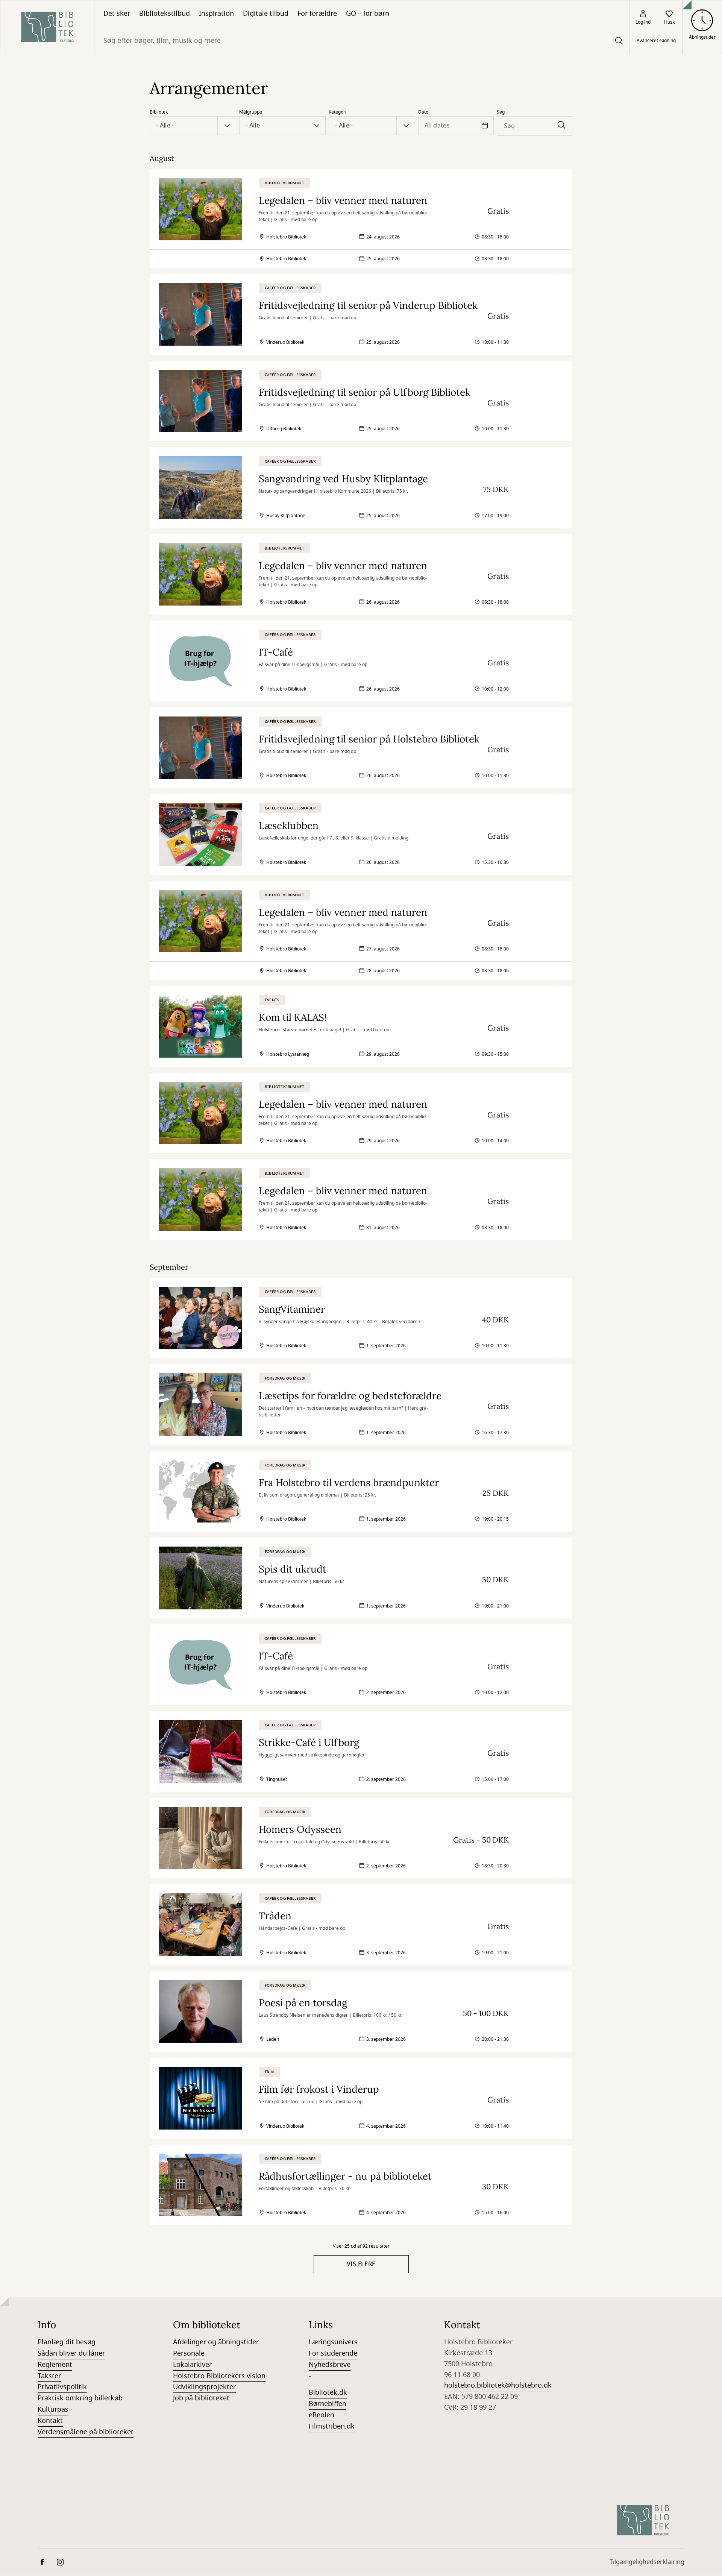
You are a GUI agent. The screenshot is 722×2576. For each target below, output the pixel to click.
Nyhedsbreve (330, 2365)
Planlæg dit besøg (67, 2342)
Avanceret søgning (656, 41)
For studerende (333, 2353)
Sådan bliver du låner (71, 2353)
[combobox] (362, 40)
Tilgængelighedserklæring (647, 2562)
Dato (423, 112)
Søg (501, 112)
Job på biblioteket (201, 2398)
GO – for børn (368, 14)
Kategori (337, 112)
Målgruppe (251, 112)
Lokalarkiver (192, 2365)
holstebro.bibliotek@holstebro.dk (498, 2385)
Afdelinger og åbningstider (216, 2342)
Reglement (55, 2365)
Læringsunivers (333, 2342)
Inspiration (216, 14)
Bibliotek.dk (328, 2392)
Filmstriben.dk (332, 2426)
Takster (49, 2376)
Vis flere (361, 2264)
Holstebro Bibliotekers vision (219, 2376)
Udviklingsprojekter (204, 2387)
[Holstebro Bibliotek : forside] (47, 27)
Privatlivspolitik (62, 2387)
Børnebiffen (328, 2404)
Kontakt (50, 2421)
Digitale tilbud (266, 14)
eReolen (322, 2415)
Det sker (117, 14)
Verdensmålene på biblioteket (86, 2432)
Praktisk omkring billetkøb (80, 2398)
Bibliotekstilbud (165, 14)
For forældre (317, 14)
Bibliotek (159, 112)
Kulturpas (53, 2409)
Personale (189, 2353)
